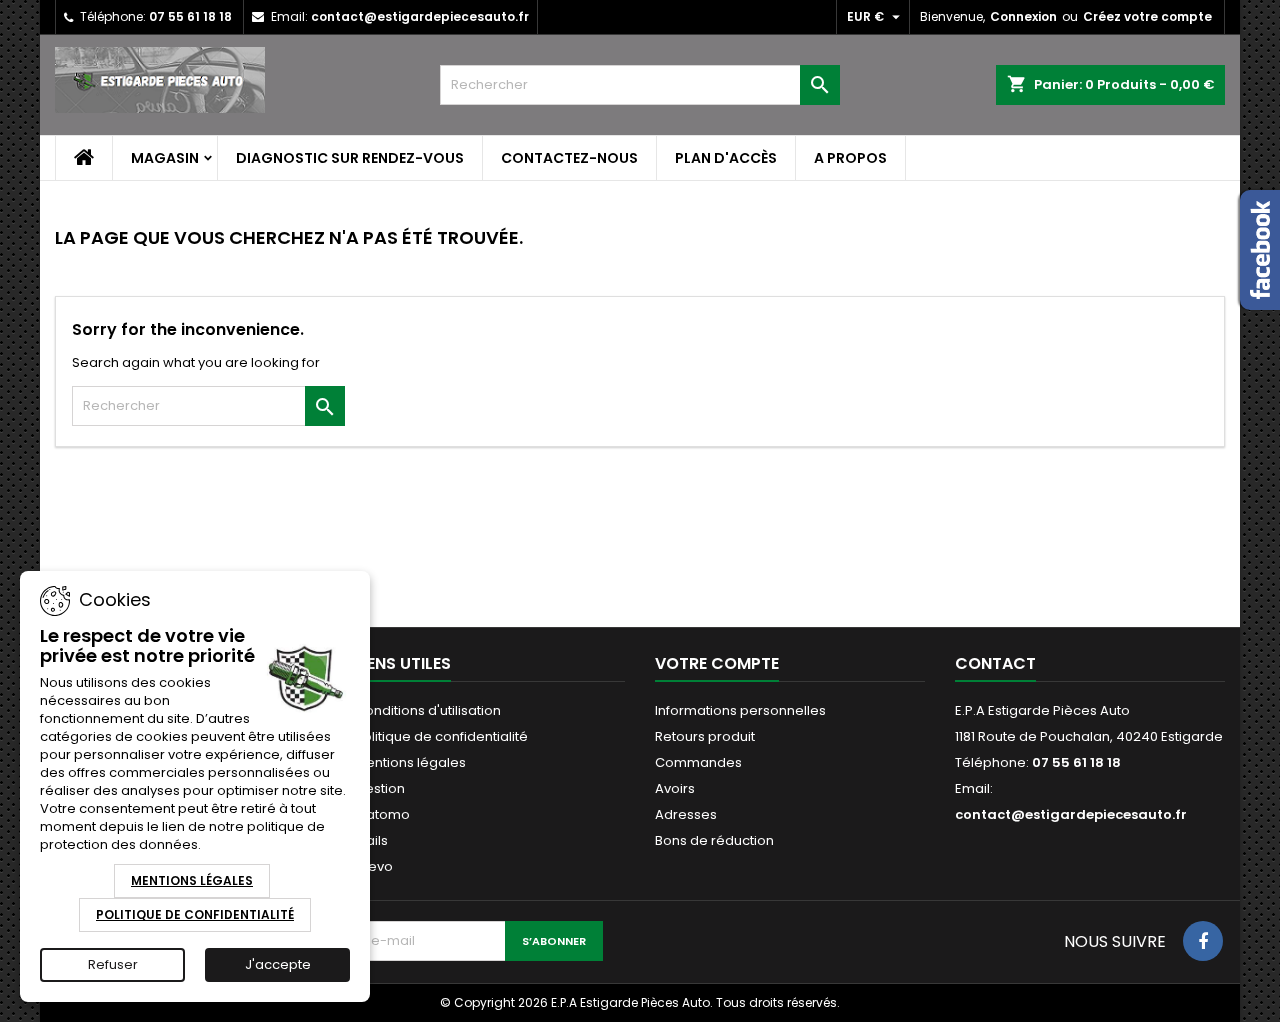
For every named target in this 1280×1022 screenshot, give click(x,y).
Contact (995, 663)
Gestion (380, 788)
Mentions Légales (192, 880)
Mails (371, 840)
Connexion (1023, 16)
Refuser (113, 964)
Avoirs (675, 788)
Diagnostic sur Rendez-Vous (350, 158)
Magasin (165, 158)
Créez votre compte (1147, 16)
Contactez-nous (569, 158)
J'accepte (278, 964)
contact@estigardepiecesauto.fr (420, 16)
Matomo (382, 814)
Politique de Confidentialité (195, 914)
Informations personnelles (740, 710)
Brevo (374, 866)
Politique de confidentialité (441, 736)
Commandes (698, 762)
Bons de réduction (714, 840)
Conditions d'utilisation (428, 710)
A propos (850, 158)
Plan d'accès (726, 158)
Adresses (686, 814)
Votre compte (717, 663)
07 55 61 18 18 (190, 16)
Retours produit (705, 736)
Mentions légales (410, 762)
